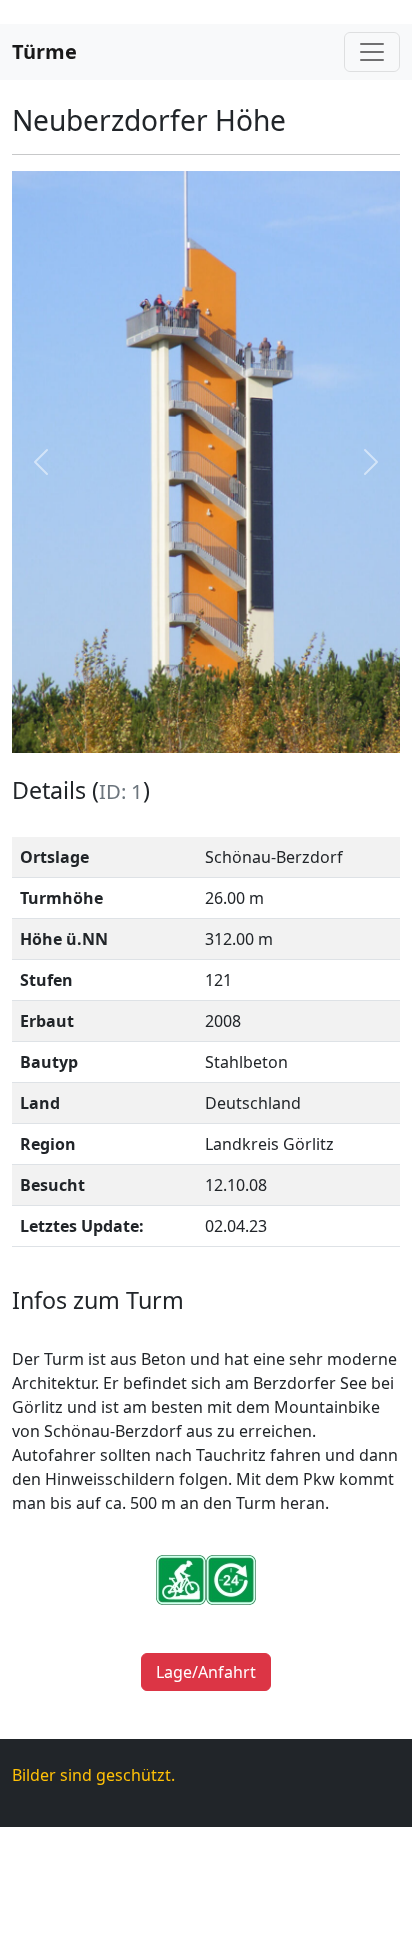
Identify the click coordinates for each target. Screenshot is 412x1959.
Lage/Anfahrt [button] (206, 1672)
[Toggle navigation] (372, 52)
